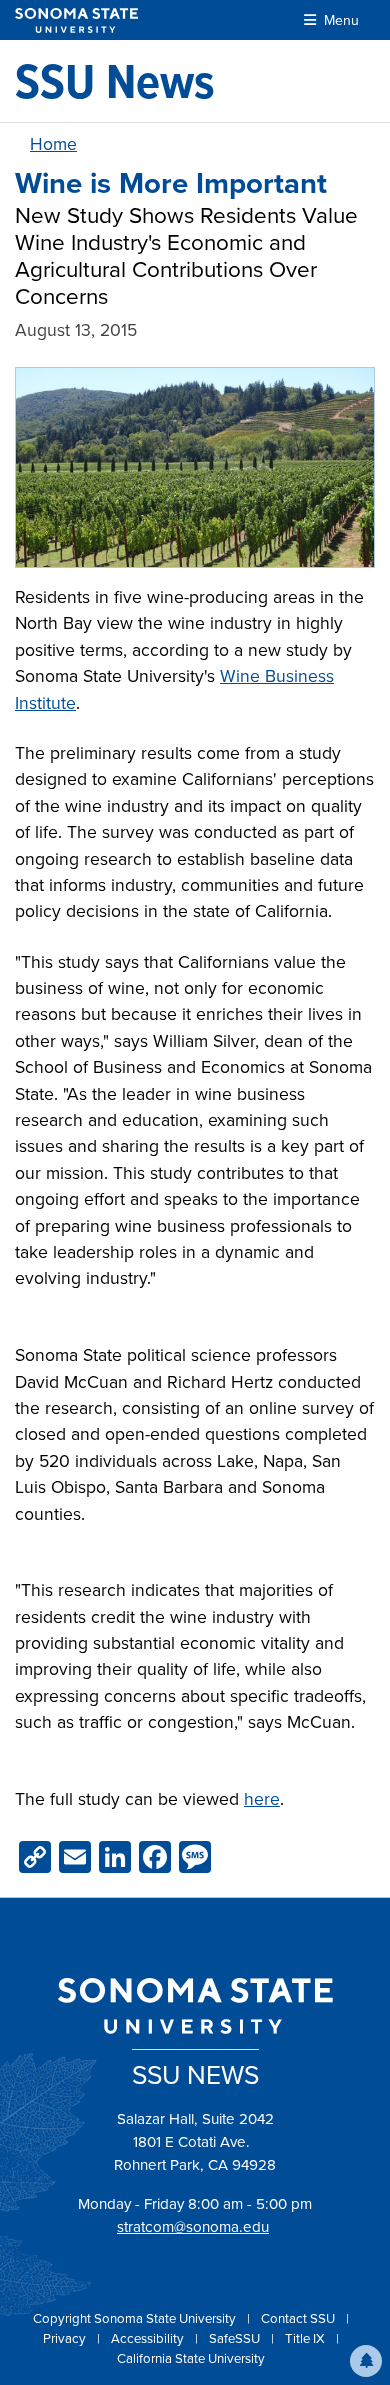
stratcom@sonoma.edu (193, 2226)
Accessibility (149, 2338)
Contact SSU (299, 2318)
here (262, 1798)
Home (53, 143)
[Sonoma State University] (76, 20)
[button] (366, 2361)
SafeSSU (236, 2338)
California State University (191, 2358)
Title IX (306, 2338)
